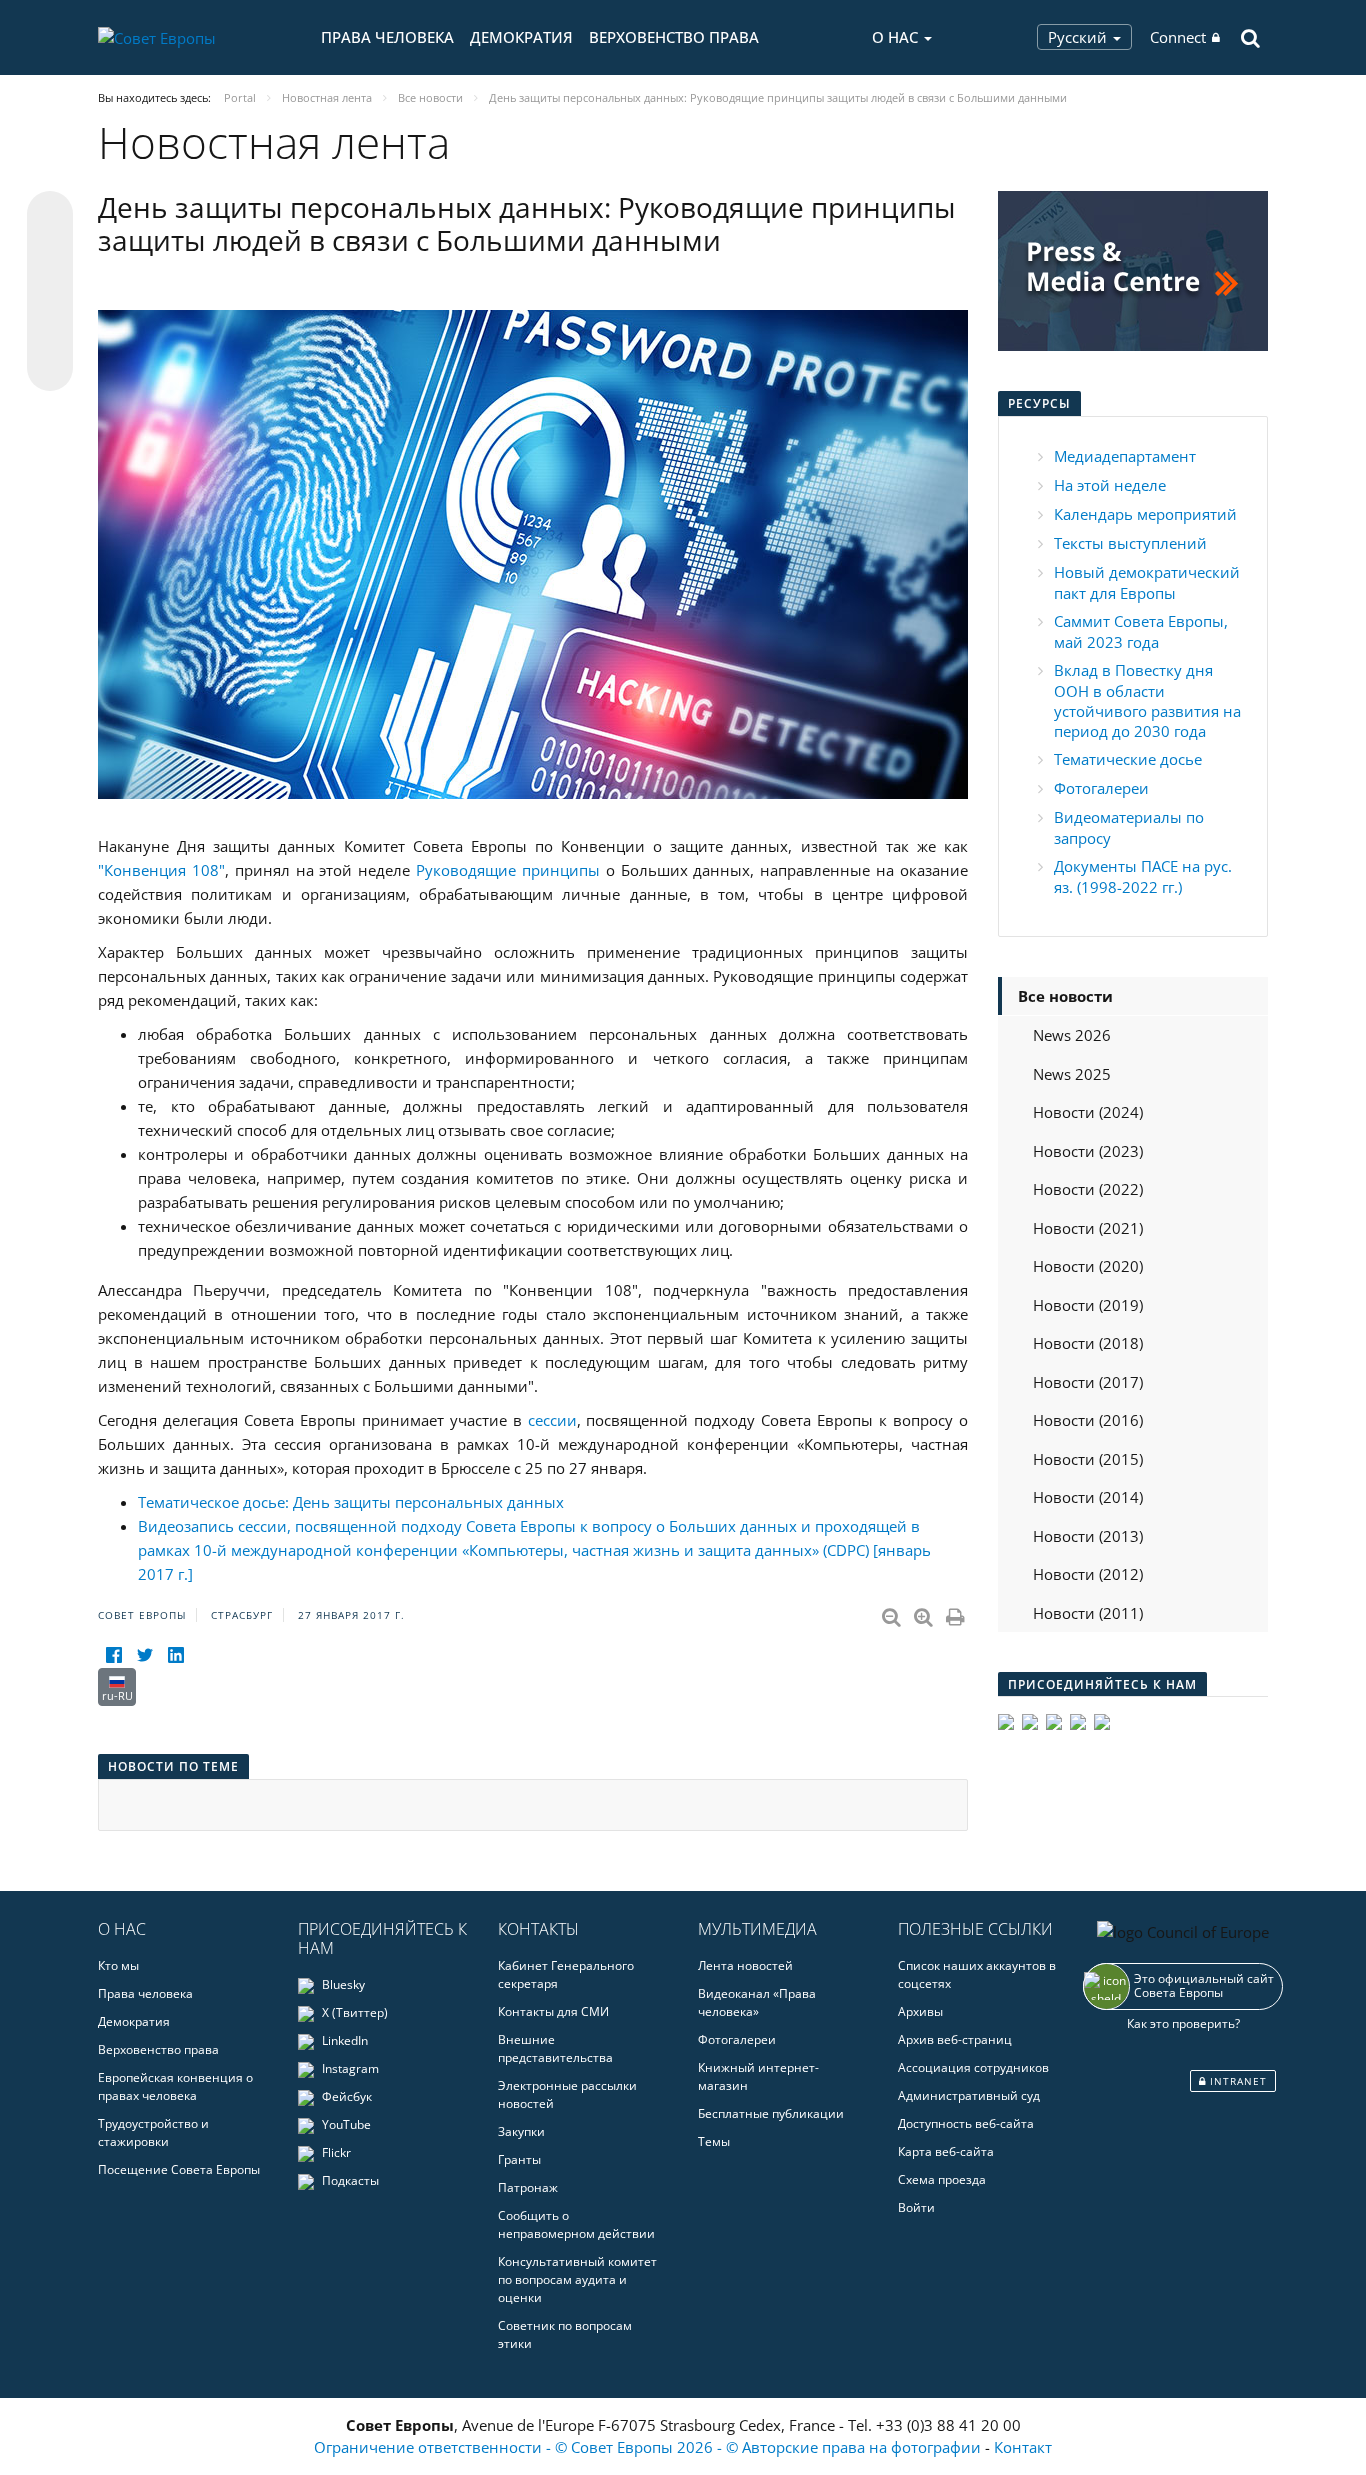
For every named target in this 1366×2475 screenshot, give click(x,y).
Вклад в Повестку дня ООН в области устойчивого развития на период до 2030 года (1147, 700)
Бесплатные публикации (771, 2113)
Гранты (519, 2159)
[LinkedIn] (175, 1655)
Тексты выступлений (1130, 543)
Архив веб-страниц (955, 2039)
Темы (714, 2141)
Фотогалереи (1101, 788)
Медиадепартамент (1125, 456)
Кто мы (118, 1965)
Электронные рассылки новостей (567, 2094)
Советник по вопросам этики (565, 2334)
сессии (552, 1420)
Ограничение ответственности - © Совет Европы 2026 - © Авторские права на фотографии (649, 2447)
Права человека (387, 37)
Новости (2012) (1088, 1574)
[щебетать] (144, 1655)
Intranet (1236, 2081)
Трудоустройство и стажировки (153, 2132)
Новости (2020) (1088, 1266)
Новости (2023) (1088, 1151)
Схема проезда (942, 2179)
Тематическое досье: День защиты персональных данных (351, 1502)
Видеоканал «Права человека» (757, 2002)
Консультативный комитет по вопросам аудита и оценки (577, 2279)
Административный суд (969, 2095)
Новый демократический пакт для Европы (1147, 582)
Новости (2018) (1088, 1343)
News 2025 (1072, 1074)
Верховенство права (674, 37)
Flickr (335, 2152)
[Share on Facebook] (50, 292)
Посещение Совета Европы (179, 2169)
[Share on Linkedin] (50, 330)
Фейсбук (345, 2096)
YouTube (345, 2124)
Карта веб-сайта (946, 2151)
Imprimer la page (957, 1613)
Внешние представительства (555, 2048)
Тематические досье (1128, 759)
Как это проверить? (1183, 2023)
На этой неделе (1110, 485)
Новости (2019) (1088, 1305)
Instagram (349, 2068)
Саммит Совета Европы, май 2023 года (1141, 631)
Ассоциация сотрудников (973, 2067)
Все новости (1065, 996)
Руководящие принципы (508, 870)
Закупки (521, 2131)
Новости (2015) (1088, 1459)
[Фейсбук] (113, 1655)
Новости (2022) (1088, 1189)
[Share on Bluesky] (50, 216)
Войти (916, 2207)
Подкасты (349, 2180)
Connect (1178, 37)
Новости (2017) (1088, 1382)
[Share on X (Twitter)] (50, 254)
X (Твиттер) (353, 2012)
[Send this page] (50, 368)
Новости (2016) (1088, 1420)
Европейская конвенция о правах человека (175, 2086)
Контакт (1023, 2447)
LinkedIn (343, 2040)
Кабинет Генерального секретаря (566, 1974)
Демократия (521, 37)
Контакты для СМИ (553, 2011)
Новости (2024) (1088, 1112)
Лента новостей (745, 1965)
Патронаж (528, 2187)
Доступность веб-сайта (966, 2123)
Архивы (920, 2011)
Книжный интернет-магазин (758, 2076)
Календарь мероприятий (1145, 514)
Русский (1079, 37)
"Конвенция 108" (161, 870)
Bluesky (342, 1984)
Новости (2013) (1088, 1536)
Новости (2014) (1088, 1497)
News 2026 (1072, 1035)
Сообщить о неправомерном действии (576, 2224)
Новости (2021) (1088, 1228)
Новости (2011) (1088, 1613)
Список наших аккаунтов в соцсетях (977, 1974)
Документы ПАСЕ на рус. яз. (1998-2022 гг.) (1143, 876)
